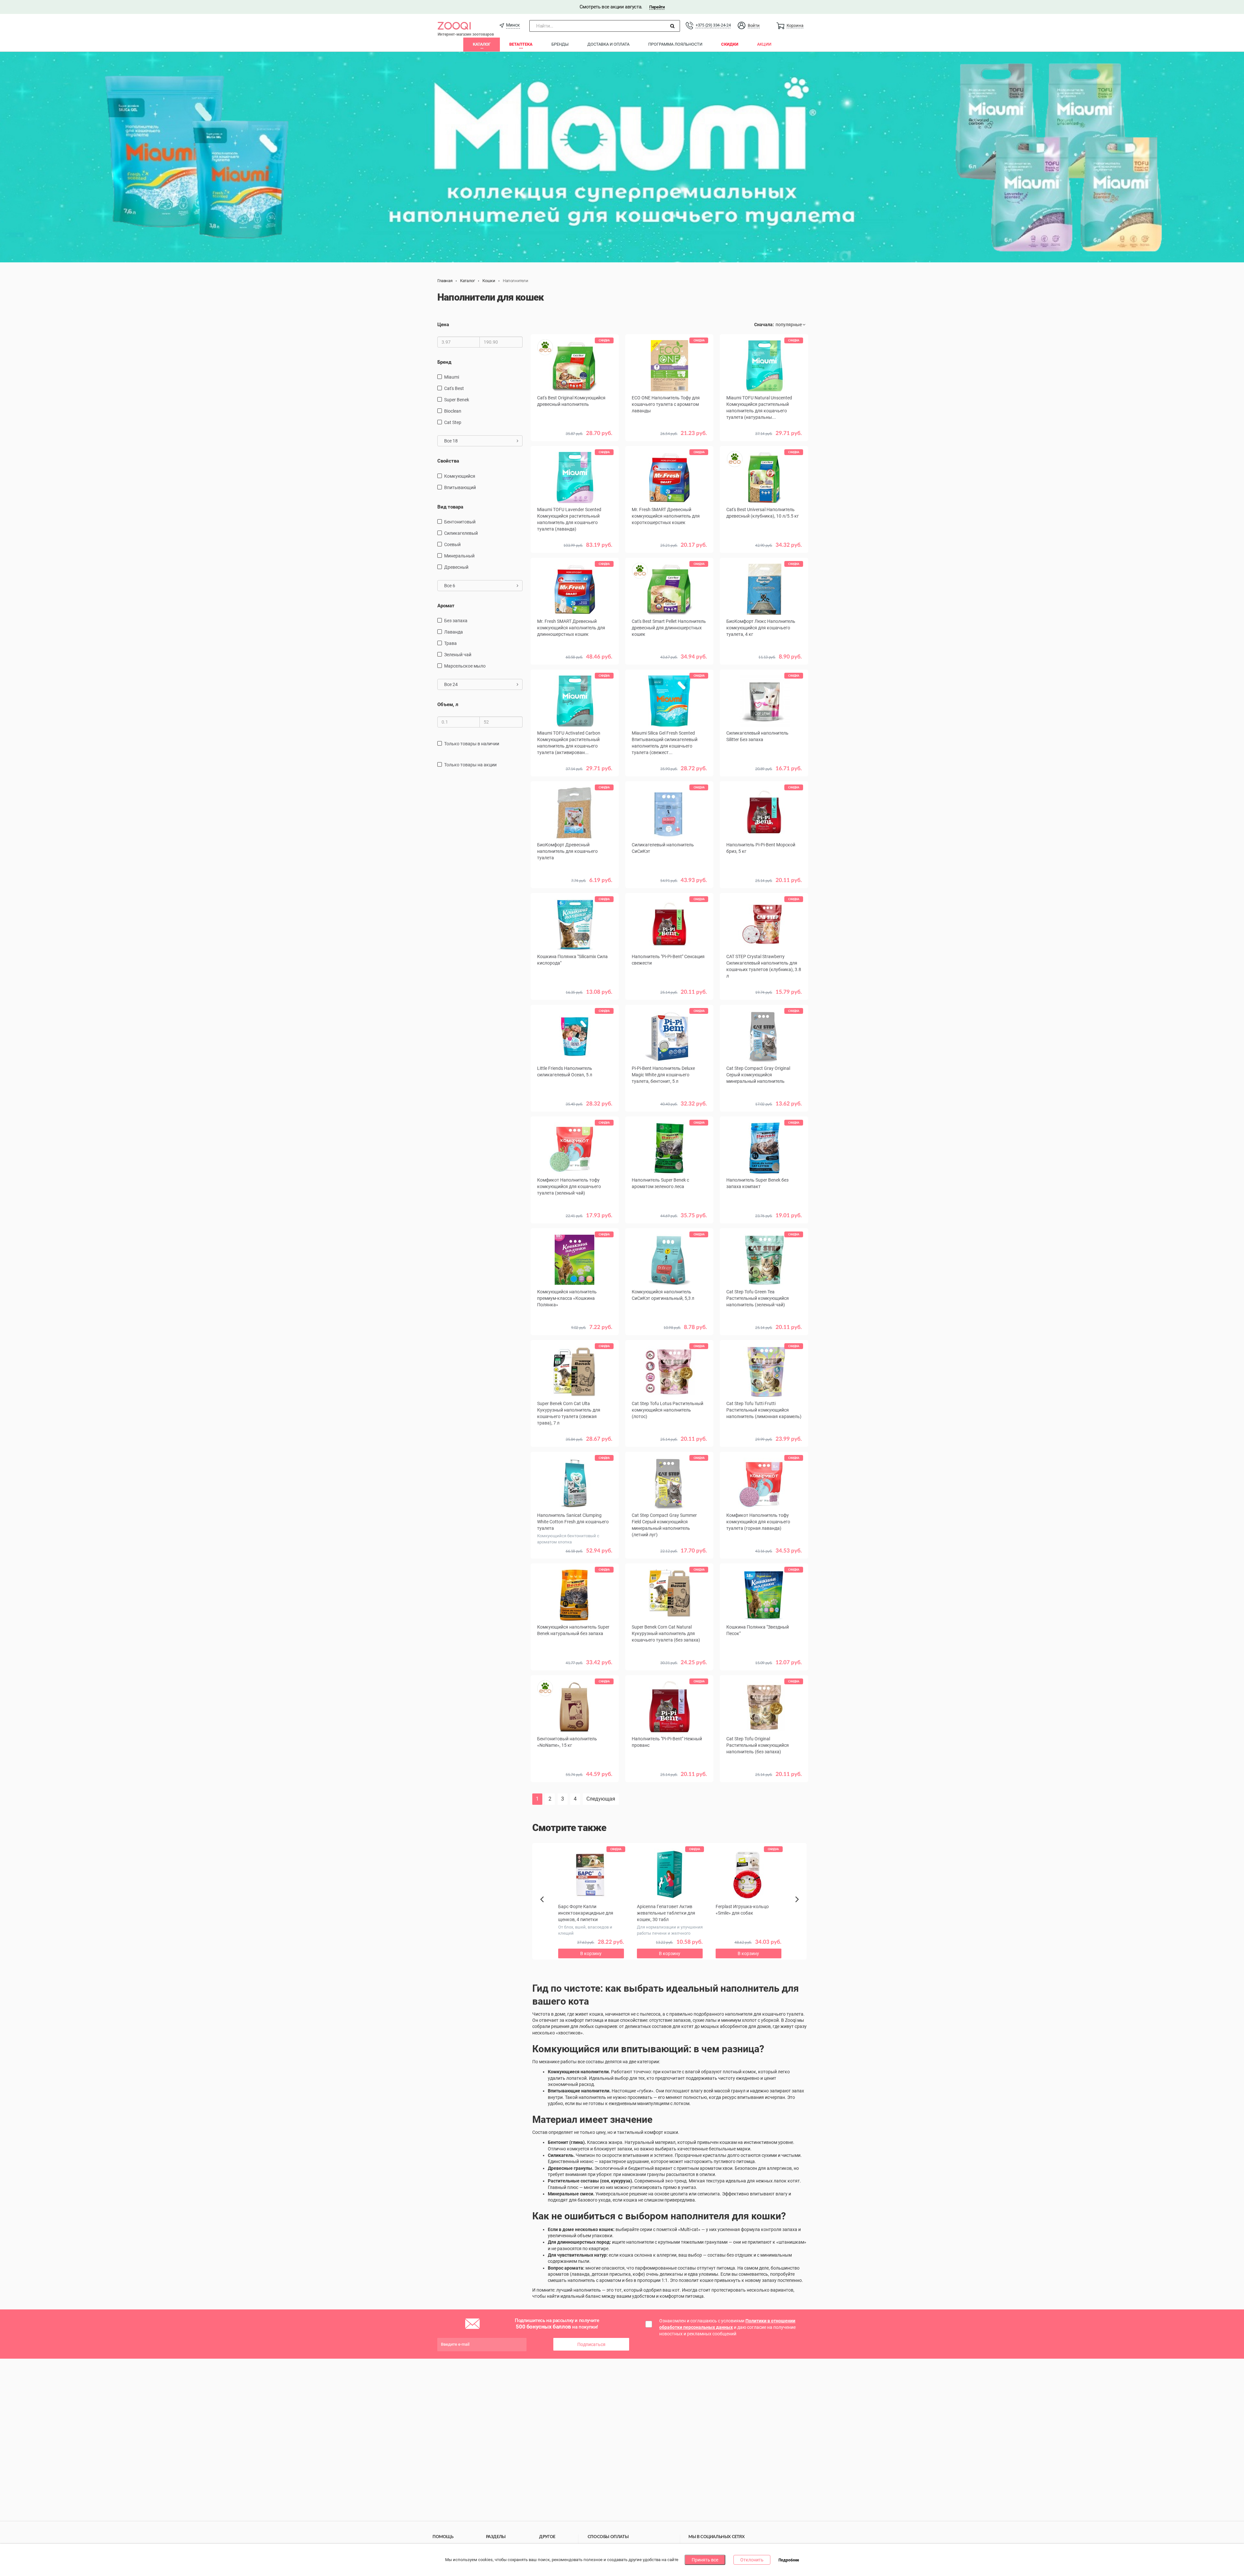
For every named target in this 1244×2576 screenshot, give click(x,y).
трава (450, 643)
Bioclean (453, 411)
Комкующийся (460, 476)
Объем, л (448, 704)
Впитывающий (460, 487)
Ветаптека (521, 44)
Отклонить (752, 2560)
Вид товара (450, 507)
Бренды (560, 44)
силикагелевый (461, 533)
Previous (545, 1910)
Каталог (482, 44)
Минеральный (459, 556)
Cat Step (453, 422)
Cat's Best (454, 388)
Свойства (448, 461)
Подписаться (591, 2344)
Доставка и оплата (608, 44)
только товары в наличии (472, 744)
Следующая (601, 1799)
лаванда (454, 632)
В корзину (669, 443)
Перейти (657, 7)
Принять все (705, 2560)
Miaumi (452, 377)
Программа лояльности (675, 44)
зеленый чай (458, 655)
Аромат (446, 606)
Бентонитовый (460, 522)
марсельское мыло (465, 666)
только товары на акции (470, 765)
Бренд (444, 362)
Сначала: (764, 325)
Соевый (452, 544)
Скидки (730, 44)
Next (798, 1906)
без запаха (456, 621)
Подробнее (789, 2560)
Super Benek (457, 400)
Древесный (456, 567)
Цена (443, 325)
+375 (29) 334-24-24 (713, 25)
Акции (764, 44)
